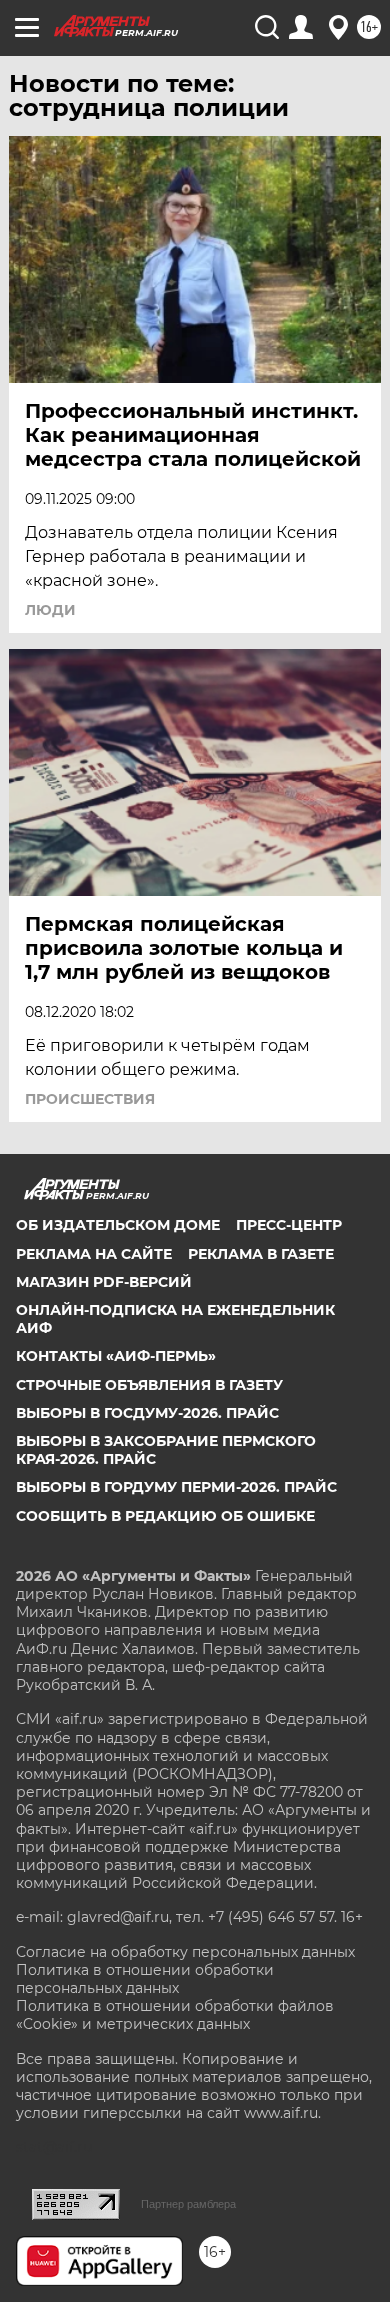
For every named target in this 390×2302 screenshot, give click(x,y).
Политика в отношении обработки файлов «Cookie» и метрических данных (175, 2015)
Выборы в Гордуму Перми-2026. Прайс (176, 1487)
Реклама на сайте (94, 1254)
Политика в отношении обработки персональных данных (145, 1979)
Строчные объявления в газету (149, 1385)
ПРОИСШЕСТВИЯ (90, 1099)
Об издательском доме (118, 1225)
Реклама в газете (261, 1254)
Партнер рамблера (188, 2204)
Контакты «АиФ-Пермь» (116, 1356)
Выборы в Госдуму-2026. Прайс (147, 1413)
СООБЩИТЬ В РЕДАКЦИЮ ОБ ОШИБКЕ (165, 1516)
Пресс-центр (289, 1225)
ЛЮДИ (50, 610)
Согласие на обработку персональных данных (185, 1952)
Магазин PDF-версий (104, 1282)
